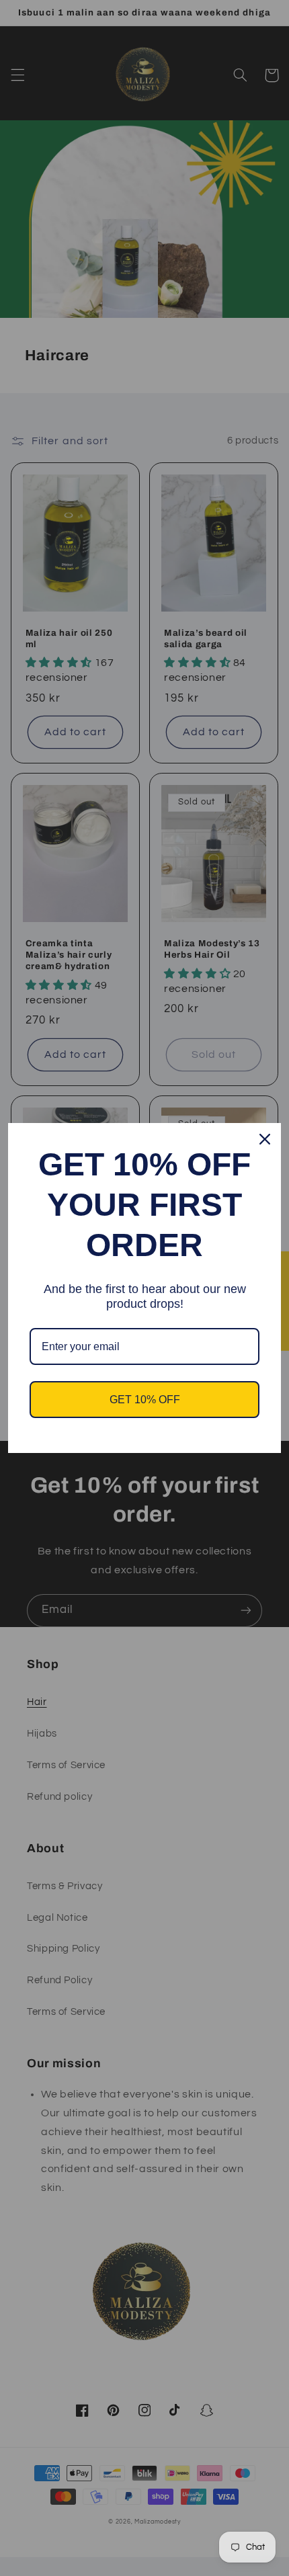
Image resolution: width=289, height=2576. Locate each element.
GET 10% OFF (145, 1400)
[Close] (265, 1139)
